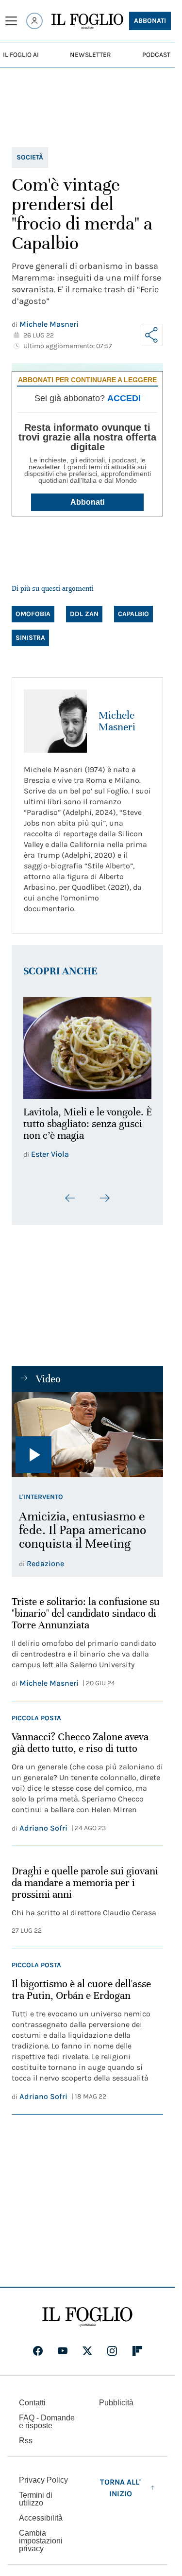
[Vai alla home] (87, 21)
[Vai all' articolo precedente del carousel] (70, 1204)
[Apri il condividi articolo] (152, 335)
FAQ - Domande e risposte (47, 2428)
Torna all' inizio (120, 2494)
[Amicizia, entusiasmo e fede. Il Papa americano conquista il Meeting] (87, 1441)
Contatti (32, 2409)
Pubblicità (116, 2409)
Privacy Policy (43, 2486)
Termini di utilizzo (36, 2505)
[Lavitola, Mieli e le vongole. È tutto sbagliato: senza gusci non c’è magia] (87, 1045)
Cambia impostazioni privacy (41, 2547)
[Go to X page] (87, 2357)
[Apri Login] (34, 21)
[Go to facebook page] (38, 2357)
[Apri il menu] (11, 21)
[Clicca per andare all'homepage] (87, 2323)
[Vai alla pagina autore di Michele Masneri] (55, 721)
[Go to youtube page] (63, 2357)
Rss (26, 2447)
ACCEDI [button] (124, 398)
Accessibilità (41, 2524)
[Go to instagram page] (112, 2357)
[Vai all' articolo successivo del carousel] (104, 1204)
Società (30, 157)
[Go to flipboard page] (137, 2357)
